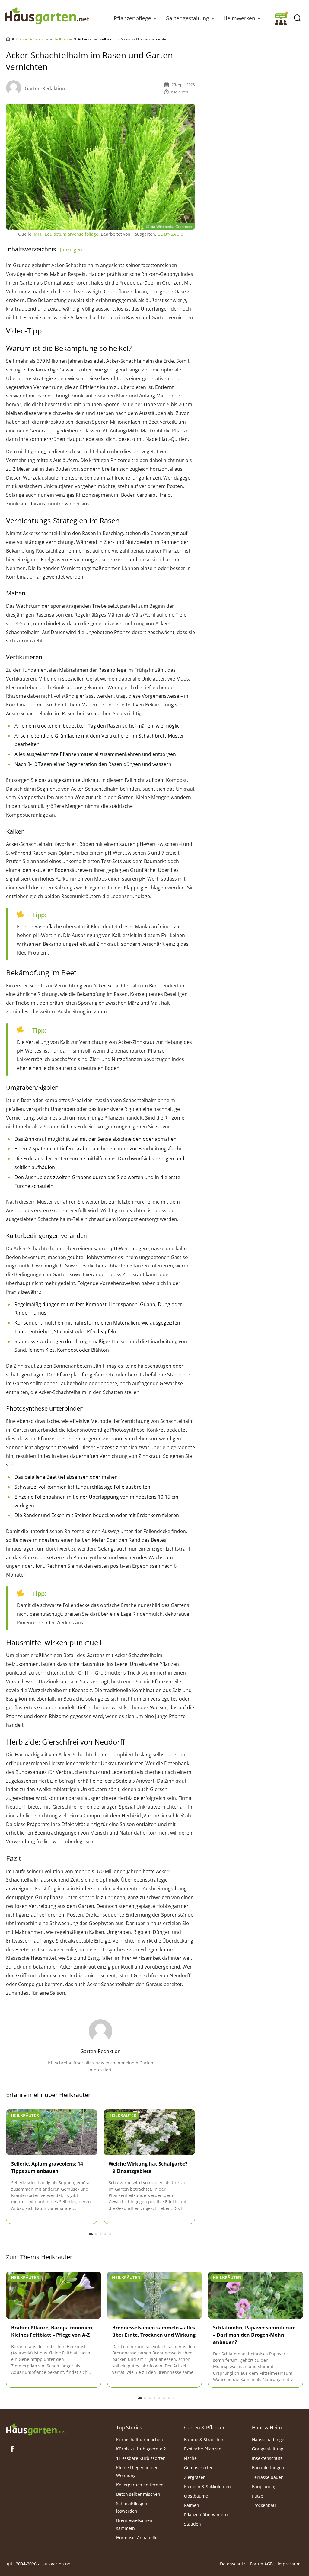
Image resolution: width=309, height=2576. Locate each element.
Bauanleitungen (268, 2468)
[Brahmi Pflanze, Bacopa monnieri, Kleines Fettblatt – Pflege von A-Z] (54, 2295)
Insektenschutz (267, 2458)
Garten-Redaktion (45, 88)
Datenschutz (233, 2564)
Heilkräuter (63, 39)
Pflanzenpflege (132, 18)
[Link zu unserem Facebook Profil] (12, 2449)
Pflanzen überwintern (206, 2515)
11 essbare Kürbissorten (141, 2458)
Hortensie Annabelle (137, 2538)
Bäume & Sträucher (204, 2439)
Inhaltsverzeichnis (45, 249)
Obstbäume (196, 2496)
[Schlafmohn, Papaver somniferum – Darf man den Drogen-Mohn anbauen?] (255, 2295)
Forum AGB (261, 2564)
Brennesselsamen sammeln (134, 2524)
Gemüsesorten (199, 2468)
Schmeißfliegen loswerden (132, 2507)
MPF (38, 234)
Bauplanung (264, 2487)
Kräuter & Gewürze (32, 39)
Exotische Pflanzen (203, 2449)
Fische (190, 2458)
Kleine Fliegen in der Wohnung (137, 2472)
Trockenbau (264, 2505)
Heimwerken (239, 18)
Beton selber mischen (138, 2494)
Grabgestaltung (268, 2449)
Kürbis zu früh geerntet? (141, 2449)
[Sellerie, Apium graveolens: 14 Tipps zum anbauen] (52, 2133)
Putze (258, 2496)
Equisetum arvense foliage (72, 234)
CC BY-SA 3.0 (170, 234)
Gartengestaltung (187, 18)
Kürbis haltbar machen (140, 2439)
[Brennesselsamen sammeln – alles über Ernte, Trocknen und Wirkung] (155, 2295)
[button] (155, 18)
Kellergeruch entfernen (140, 2485)
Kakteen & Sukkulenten (207, 2487)
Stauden (193, 2524)
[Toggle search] (297, 18)
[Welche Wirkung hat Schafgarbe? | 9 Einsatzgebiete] (149, 2133)
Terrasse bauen (268, 2477)
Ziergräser (194, 2477)
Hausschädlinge (268, 2439)
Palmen (192, 2505)
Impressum (289, 2564)
